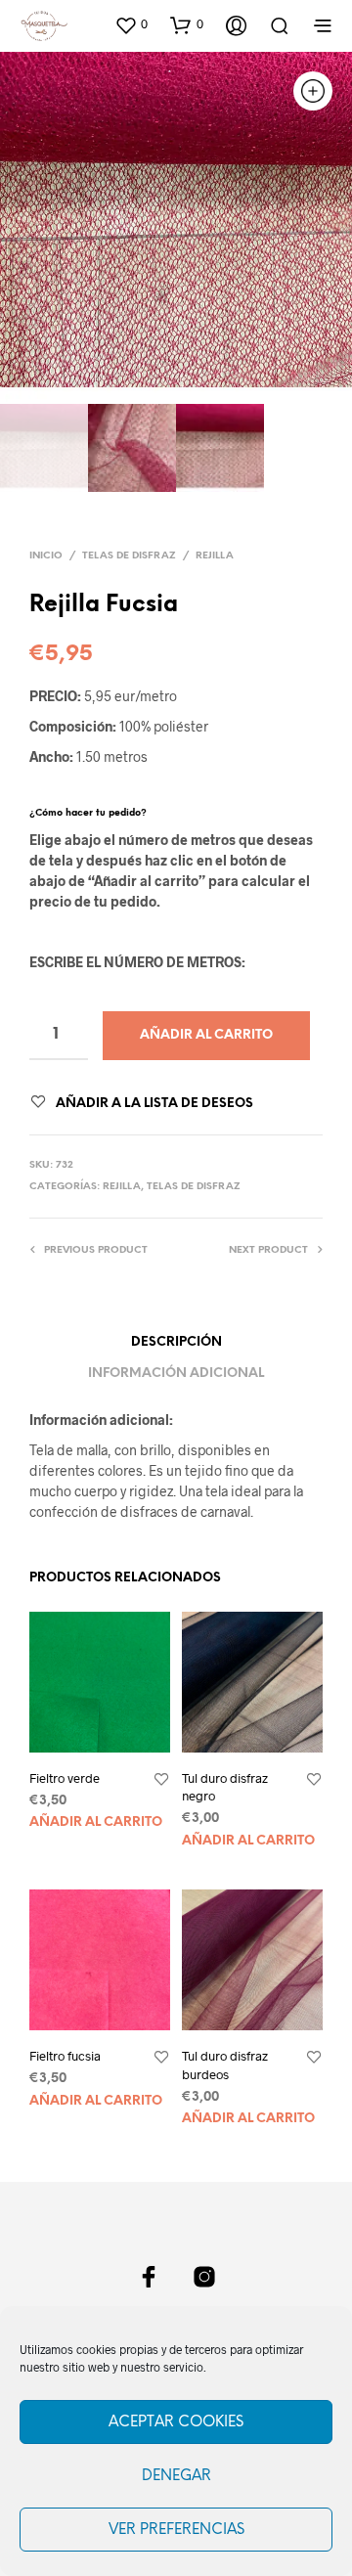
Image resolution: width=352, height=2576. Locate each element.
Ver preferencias (176, 2530)
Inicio (46, 556)
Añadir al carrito (96, 1822)
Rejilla (215, 556)
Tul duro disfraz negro (225, 1787)
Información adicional (176, 1374)
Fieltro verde (65, 1778)
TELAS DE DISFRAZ (129, 556)
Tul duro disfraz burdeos (225, 2065)
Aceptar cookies (176, 2422)
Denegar (176, 2476)
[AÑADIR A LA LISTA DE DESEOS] (161, 1780)
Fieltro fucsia (65, 2056)
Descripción (176, 1342)
